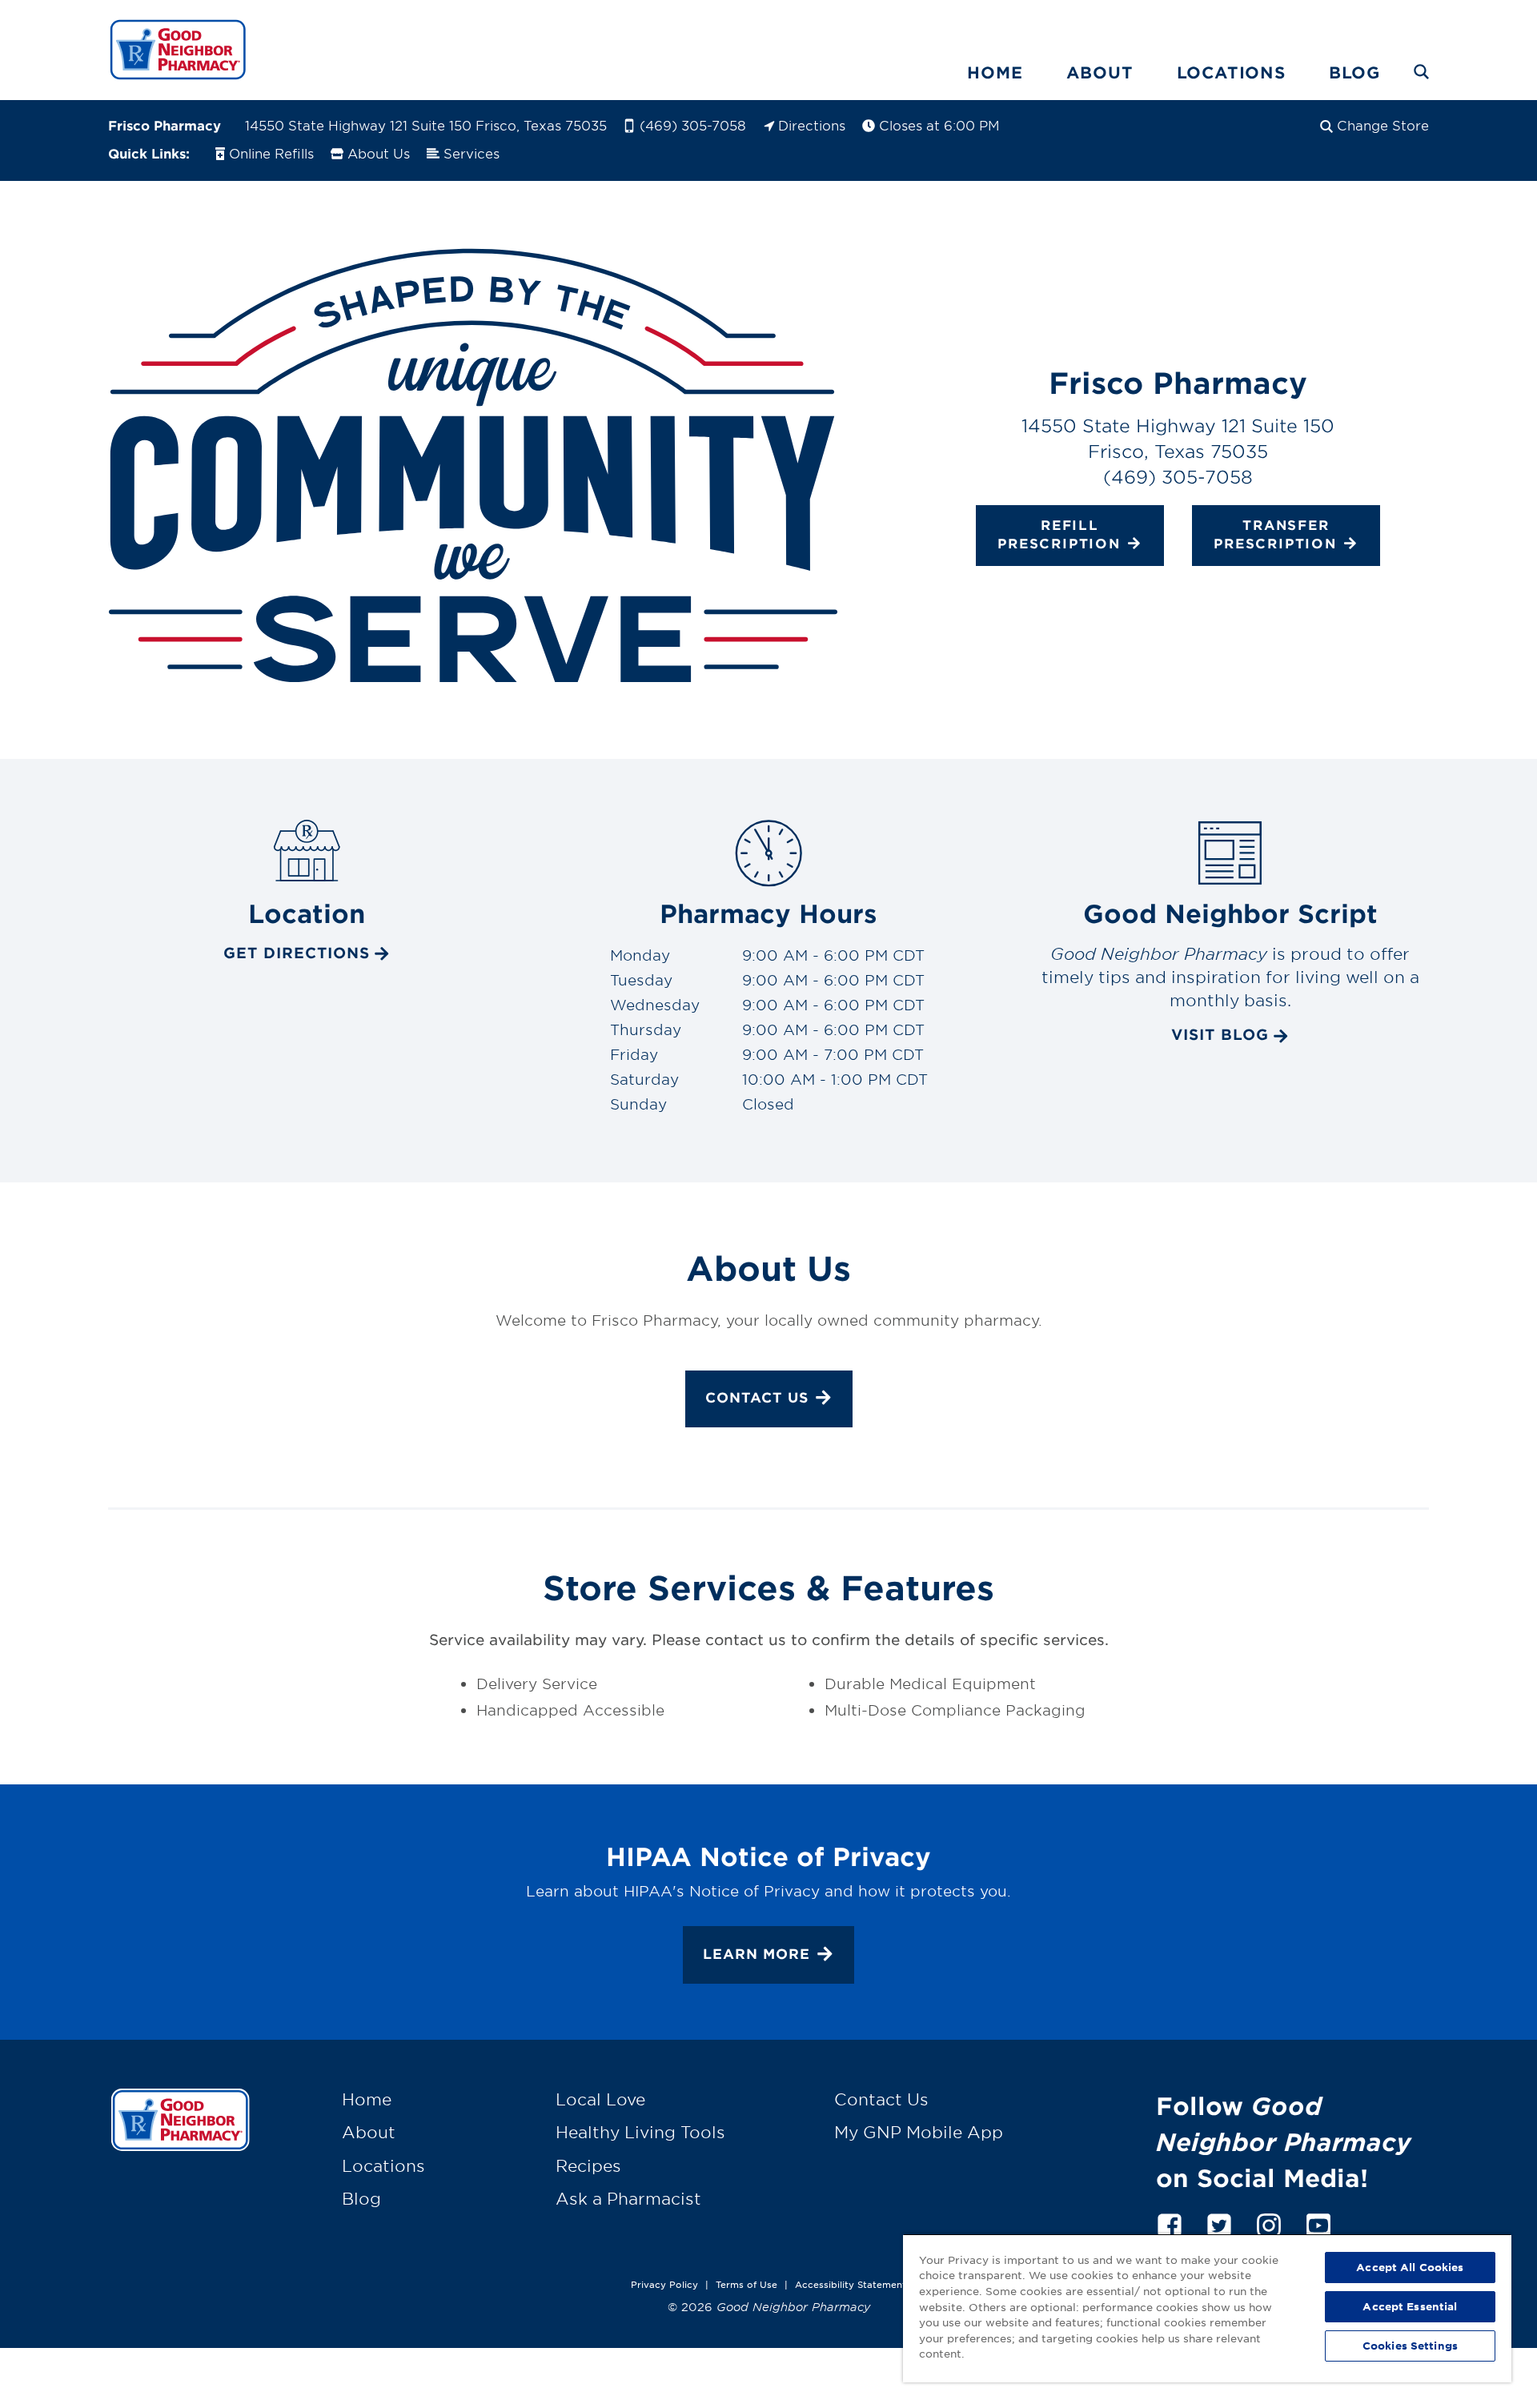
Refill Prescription (1059, 534)
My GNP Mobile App (919, 2132)
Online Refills (271, 153)
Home (995, 72)
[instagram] (1269, 2223)
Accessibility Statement (851, 2284)
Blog (1354, 72)
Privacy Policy (664, 2284)
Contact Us (757, 1397)
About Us (379, 153)
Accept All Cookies (1410, 2267)
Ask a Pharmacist (628, 2198)
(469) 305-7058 (693, 125)
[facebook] (1170, 2223)
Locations (1231, 72)
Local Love (600, 2099)
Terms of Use (746, 2284)
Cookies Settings (1410, 2346)
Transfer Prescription (1275, 534)
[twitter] (1219, 2223)
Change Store (1383, 125)
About (1100, 72)
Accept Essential (1410, 2306)
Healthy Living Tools (640, 2132)
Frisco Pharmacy (165, 125)
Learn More (756, 1954)
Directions (812, 125)
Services (472, 153)
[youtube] (1318, 2223)
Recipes (588, 2165)
